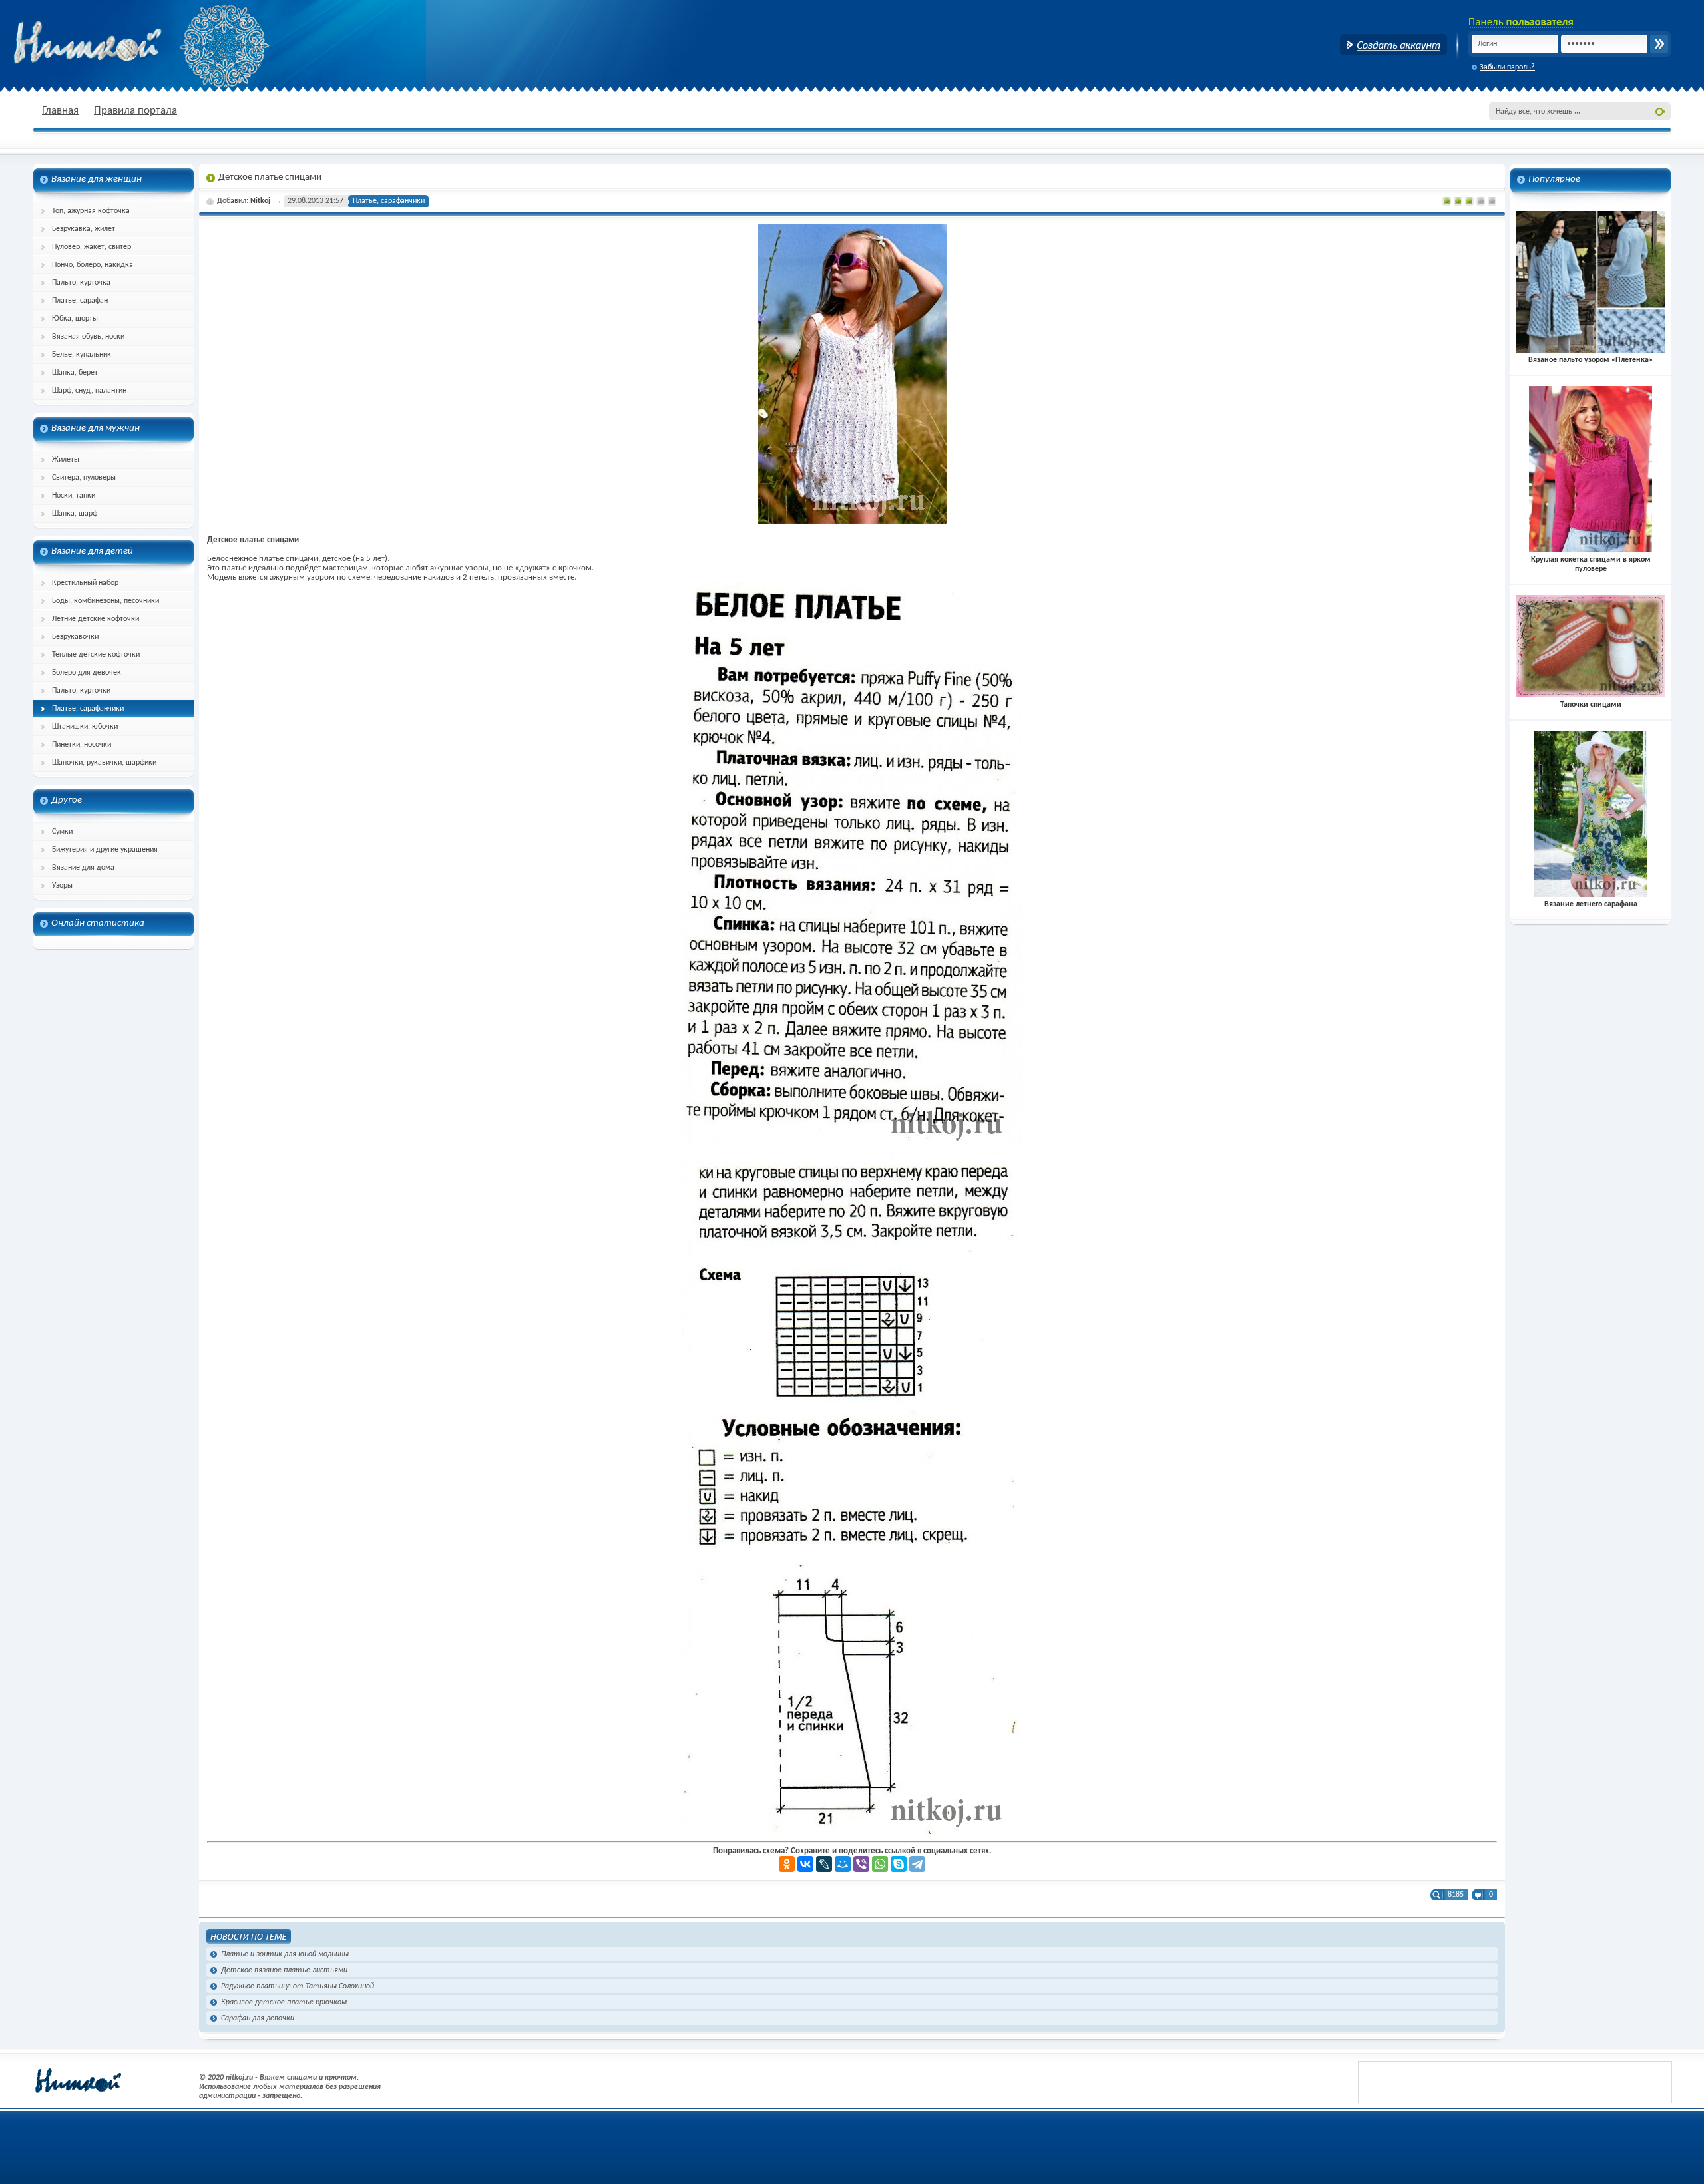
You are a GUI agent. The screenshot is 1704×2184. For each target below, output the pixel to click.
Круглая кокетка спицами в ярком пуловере (1591, 564)
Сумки (62, 832)
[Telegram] (917, 1864)
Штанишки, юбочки (85, 727)
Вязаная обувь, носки (88, 337)
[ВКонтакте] (805, 1864)
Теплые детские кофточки (96, 655)
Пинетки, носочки (82, 745)
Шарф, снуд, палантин (89, 391)
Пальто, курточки (81, 691)
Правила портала (135, 111)
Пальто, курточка (81, 283)
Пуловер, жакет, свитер (92, 247)
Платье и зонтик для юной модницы (285, 1954)
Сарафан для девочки (258, 2018)
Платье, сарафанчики (88, 709)
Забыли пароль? (1507, 67)
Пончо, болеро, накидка (93, 265)
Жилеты (66, 460)
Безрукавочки (75, 637)
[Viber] (861, 1864)
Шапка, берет (75, 373)
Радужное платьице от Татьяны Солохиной (298, 1986)
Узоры (62, 886)
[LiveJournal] (824, 1864)
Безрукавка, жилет (84, 229)
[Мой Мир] (843, 1864)
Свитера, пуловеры (84, 478)
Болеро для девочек (87, 673)
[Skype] (899, 1864)
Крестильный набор (85, 583)
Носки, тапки (74, 496)
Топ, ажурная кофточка (91, 211)
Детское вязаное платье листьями (284, 1970)
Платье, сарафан (80, 301)
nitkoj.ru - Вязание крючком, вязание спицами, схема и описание (120, 43)
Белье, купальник (82, 355)
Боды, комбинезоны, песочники (106, 601)
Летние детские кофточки (96, 619)
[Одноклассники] (787, 1864)
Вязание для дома (83, 868)
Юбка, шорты (75, 319)
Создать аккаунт (1393, 45)
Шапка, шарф (75, 514)
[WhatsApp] (880, 1864)
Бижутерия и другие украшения (105, 850)
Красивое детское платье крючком (284, 2002)
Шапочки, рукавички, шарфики (104, 763)
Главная (60, 111)
